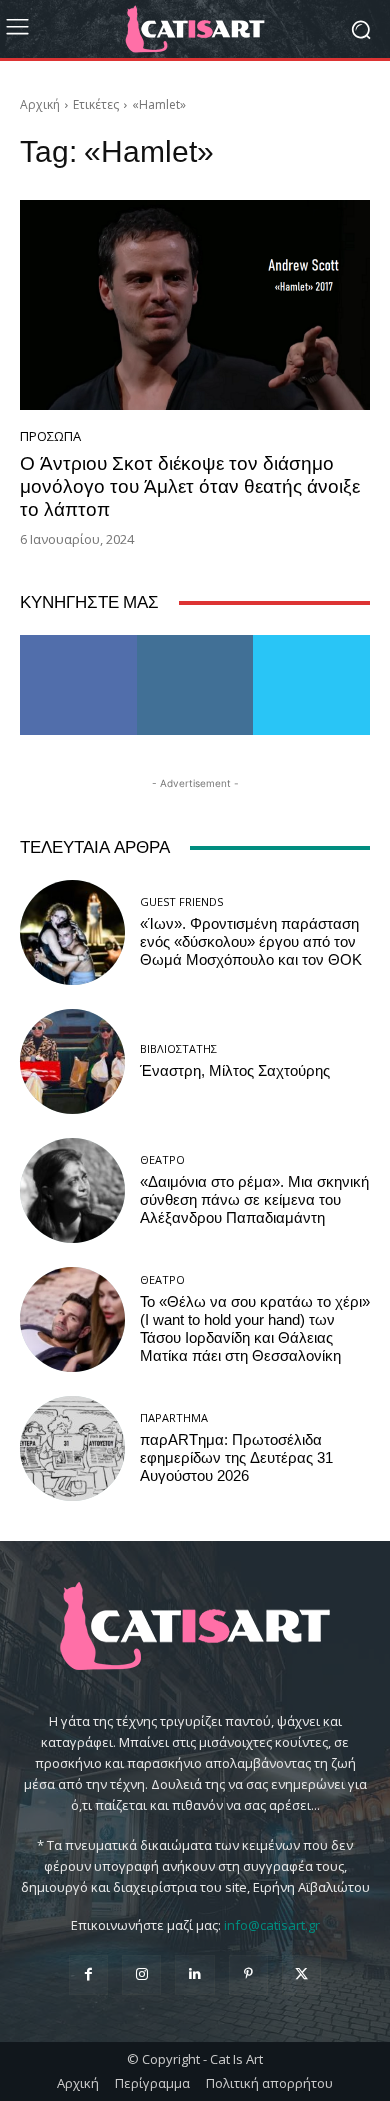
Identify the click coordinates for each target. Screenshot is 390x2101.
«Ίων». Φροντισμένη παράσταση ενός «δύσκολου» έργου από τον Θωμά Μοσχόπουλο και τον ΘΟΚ (251, 942)
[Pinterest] (248, 1974)
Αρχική (40, 104)
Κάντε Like (79, 642)
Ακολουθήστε (195, 642)
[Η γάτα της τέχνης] (195, 29)
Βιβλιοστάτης (178, 1048)
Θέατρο (162, 1159)
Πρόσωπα (50, 436)
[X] (301, 1974)
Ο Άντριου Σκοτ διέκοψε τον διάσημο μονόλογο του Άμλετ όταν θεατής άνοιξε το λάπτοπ (190, 486)
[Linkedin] (194, 1974)
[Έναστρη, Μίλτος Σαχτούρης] (72, 1061)
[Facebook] (88, 1974)
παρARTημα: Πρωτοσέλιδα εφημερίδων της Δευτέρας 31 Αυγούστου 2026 (236, 1458)
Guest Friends (181, 901)
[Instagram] (141, 1974)
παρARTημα (174, 1417)
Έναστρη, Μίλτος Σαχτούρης (235, 1071)
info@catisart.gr (272, 1925)
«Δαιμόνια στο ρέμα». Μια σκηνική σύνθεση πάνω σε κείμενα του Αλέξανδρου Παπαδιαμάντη (254, 1200)
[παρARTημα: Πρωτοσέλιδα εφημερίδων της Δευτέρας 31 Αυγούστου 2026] (72, 1448)
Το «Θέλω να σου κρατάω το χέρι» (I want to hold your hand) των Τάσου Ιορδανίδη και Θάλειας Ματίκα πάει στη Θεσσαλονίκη (255, 1329)
